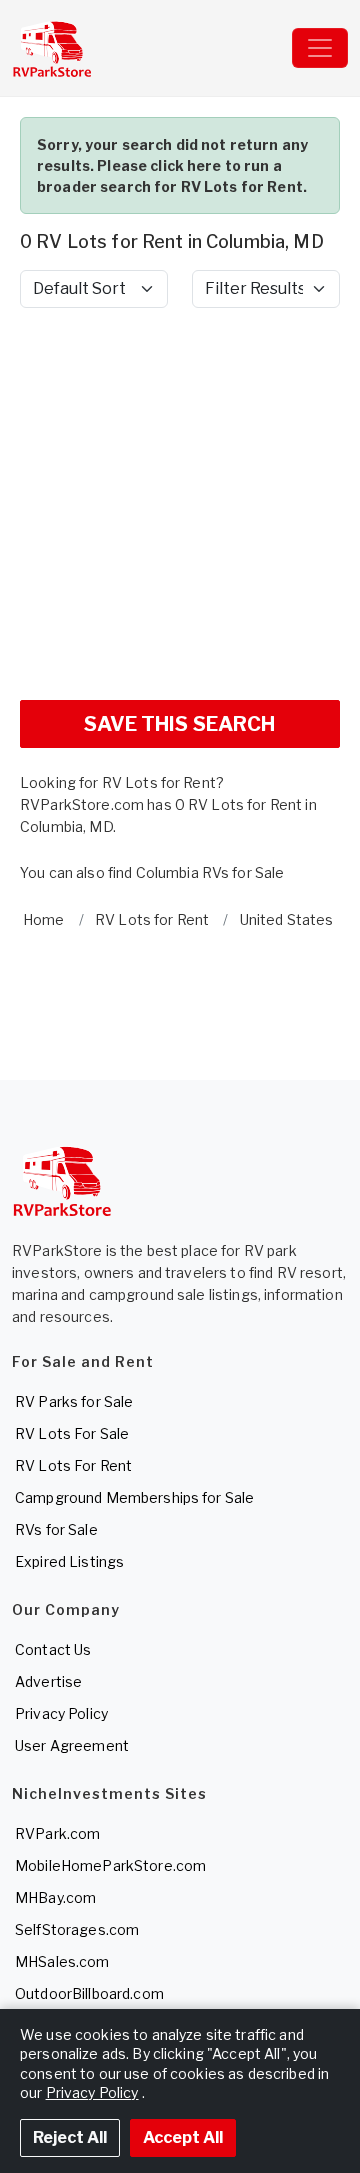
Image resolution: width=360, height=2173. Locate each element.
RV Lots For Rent (73, 1465)
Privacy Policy (61, 1713)
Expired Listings (69, 1561)
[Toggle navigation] (320, 48)
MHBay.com (55, 1897)
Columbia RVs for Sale (210, 872)
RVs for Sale (56, 1529)
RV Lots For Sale (72, 1433)
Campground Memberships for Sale (134, 1497)
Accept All (183, 2137)
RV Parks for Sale (74, 1401)
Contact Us (53, 1649)
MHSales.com (62, 1961)
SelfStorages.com (77, 1929)
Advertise (48, 1681)
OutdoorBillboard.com (89, 1993)
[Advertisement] (180, 504)
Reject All (70, 2137)
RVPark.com (57, 1833)
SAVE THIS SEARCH (179, 724)
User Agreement (72, 1745)
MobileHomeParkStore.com (110, 1865)
